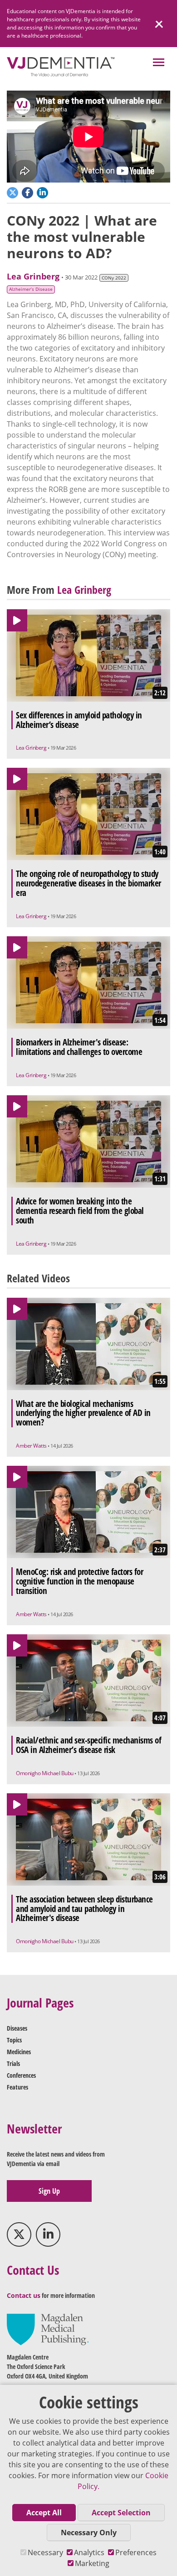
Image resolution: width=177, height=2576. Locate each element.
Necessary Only (89, 2533)
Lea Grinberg (33, 276)
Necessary (45, 2552)
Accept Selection (121, 2513)
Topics (14, 2040)
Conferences (21, 2075)
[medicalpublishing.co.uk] (48, 2329)
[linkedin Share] (43, 192)
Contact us (24, 2295)
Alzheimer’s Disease (31, 289)
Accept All (44, 2513)
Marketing (92, 2563)
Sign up (49, 2191)
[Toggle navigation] (159, 63)
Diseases (17, 2028)
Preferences (136, 2552)
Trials (13, 2063)
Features (17, 2087)
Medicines (19, 2052)
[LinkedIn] (48, 2234)
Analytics (89, 2552)
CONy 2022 (114, 278)
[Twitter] (19, 2234)
